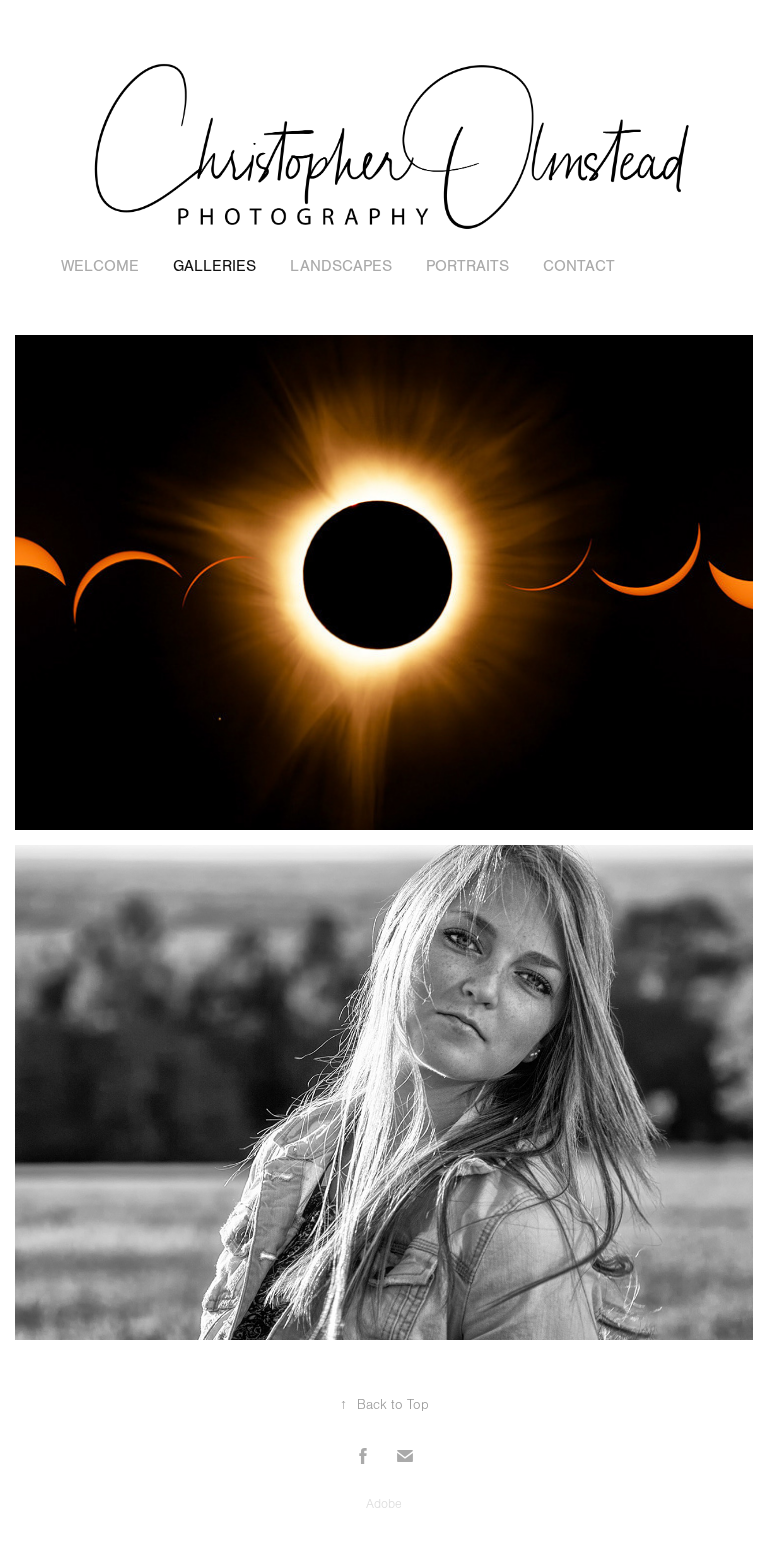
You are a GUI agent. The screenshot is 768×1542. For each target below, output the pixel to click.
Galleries (214, 266)
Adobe (384, 1504)
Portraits (467, 266)
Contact (579, 266)
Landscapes (341, 266)
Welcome (100, 266)
